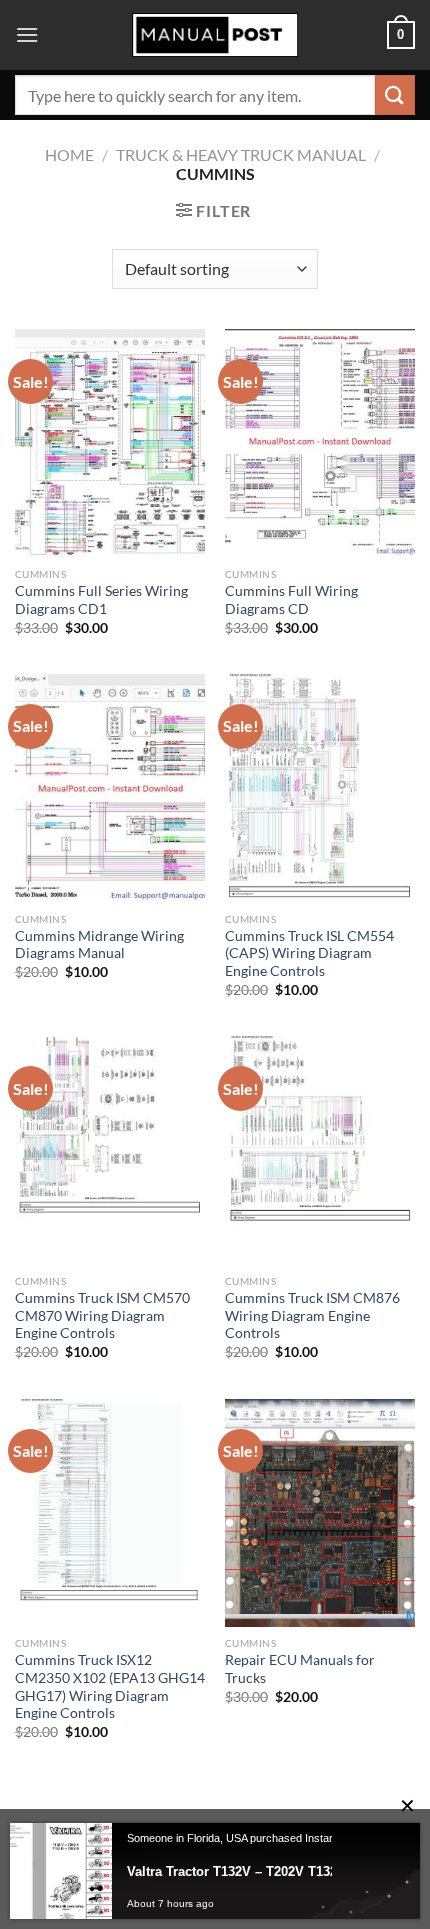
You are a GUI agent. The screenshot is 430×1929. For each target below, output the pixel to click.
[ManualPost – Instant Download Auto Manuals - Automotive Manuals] (215, 35)
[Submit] (395, 94)
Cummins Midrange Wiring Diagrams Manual (99, 945)
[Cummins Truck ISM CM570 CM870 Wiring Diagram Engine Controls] (110, 1150)
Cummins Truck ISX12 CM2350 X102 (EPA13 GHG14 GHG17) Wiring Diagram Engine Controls (110, 1686)
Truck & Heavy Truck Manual (241, 154)
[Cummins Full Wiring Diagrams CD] (320, 443)
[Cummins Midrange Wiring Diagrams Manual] (110, 788)
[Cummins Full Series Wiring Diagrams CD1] (110, 443)
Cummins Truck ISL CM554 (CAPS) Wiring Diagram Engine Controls (309, 953)
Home (69, 154)
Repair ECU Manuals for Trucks (300, 1669)
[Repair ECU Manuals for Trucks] (320, 1513)
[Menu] (27, 34)
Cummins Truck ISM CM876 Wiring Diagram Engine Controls (312, 1315)
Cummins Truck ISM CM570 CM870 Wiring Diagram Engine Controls (102, 1315)
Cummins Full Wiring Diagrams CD (291, 600)
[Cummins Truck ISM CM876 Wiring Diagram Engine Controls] (320, 1150)
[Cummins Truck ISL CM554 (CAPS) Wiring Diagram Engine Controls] (320, 788)
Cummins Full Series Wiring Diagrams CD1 (101, 600)
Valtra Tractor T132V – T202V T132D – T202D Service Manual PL (258, 1871)
